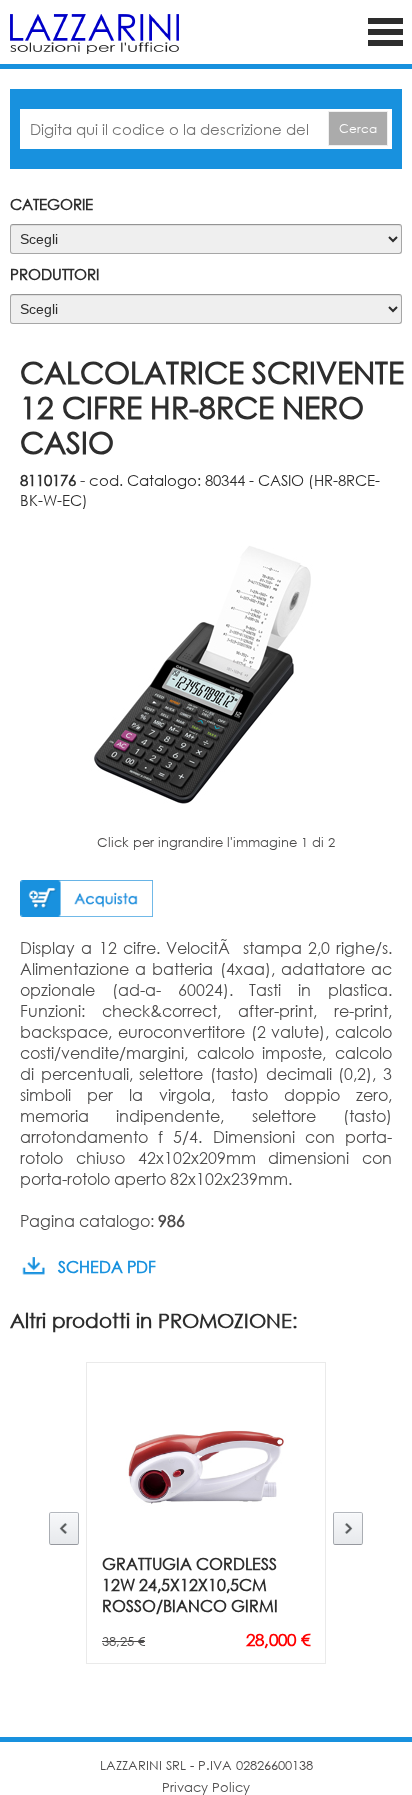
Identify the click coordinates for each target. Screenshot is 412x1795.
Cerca (358, 128)
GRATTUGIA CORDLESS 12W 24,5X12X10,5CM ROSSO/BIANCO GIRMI (190, 1584)
